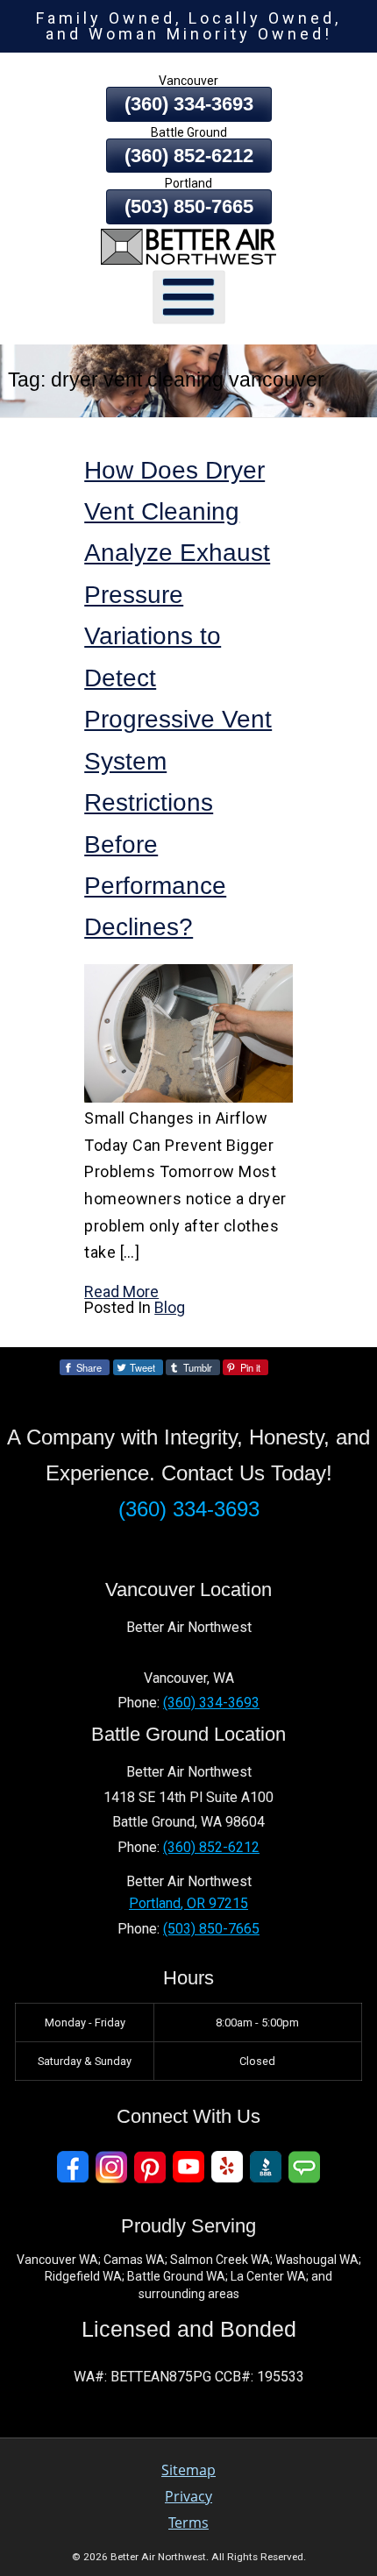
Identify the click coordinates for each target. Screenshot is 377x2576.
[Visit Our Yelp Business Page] (227, 2167)
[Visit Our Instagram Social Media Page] (111, 2167)
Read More (121, 1292)
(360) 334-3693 (189, 104)
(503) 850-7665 (189, 206)
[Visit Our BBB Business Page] (266, 2167)
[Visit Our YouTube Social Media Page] (188, 2167)
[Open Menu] (189, 297)
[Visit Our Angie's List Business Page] (304, 2167)
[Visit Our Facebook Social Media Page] (73, 2167)
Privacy (188, 2496)
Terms (188, 2523)
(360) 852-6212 (189, 156)
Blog (170, 1307)
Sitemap (188, 2470)
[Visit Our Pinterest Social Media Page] (150, 2167)
